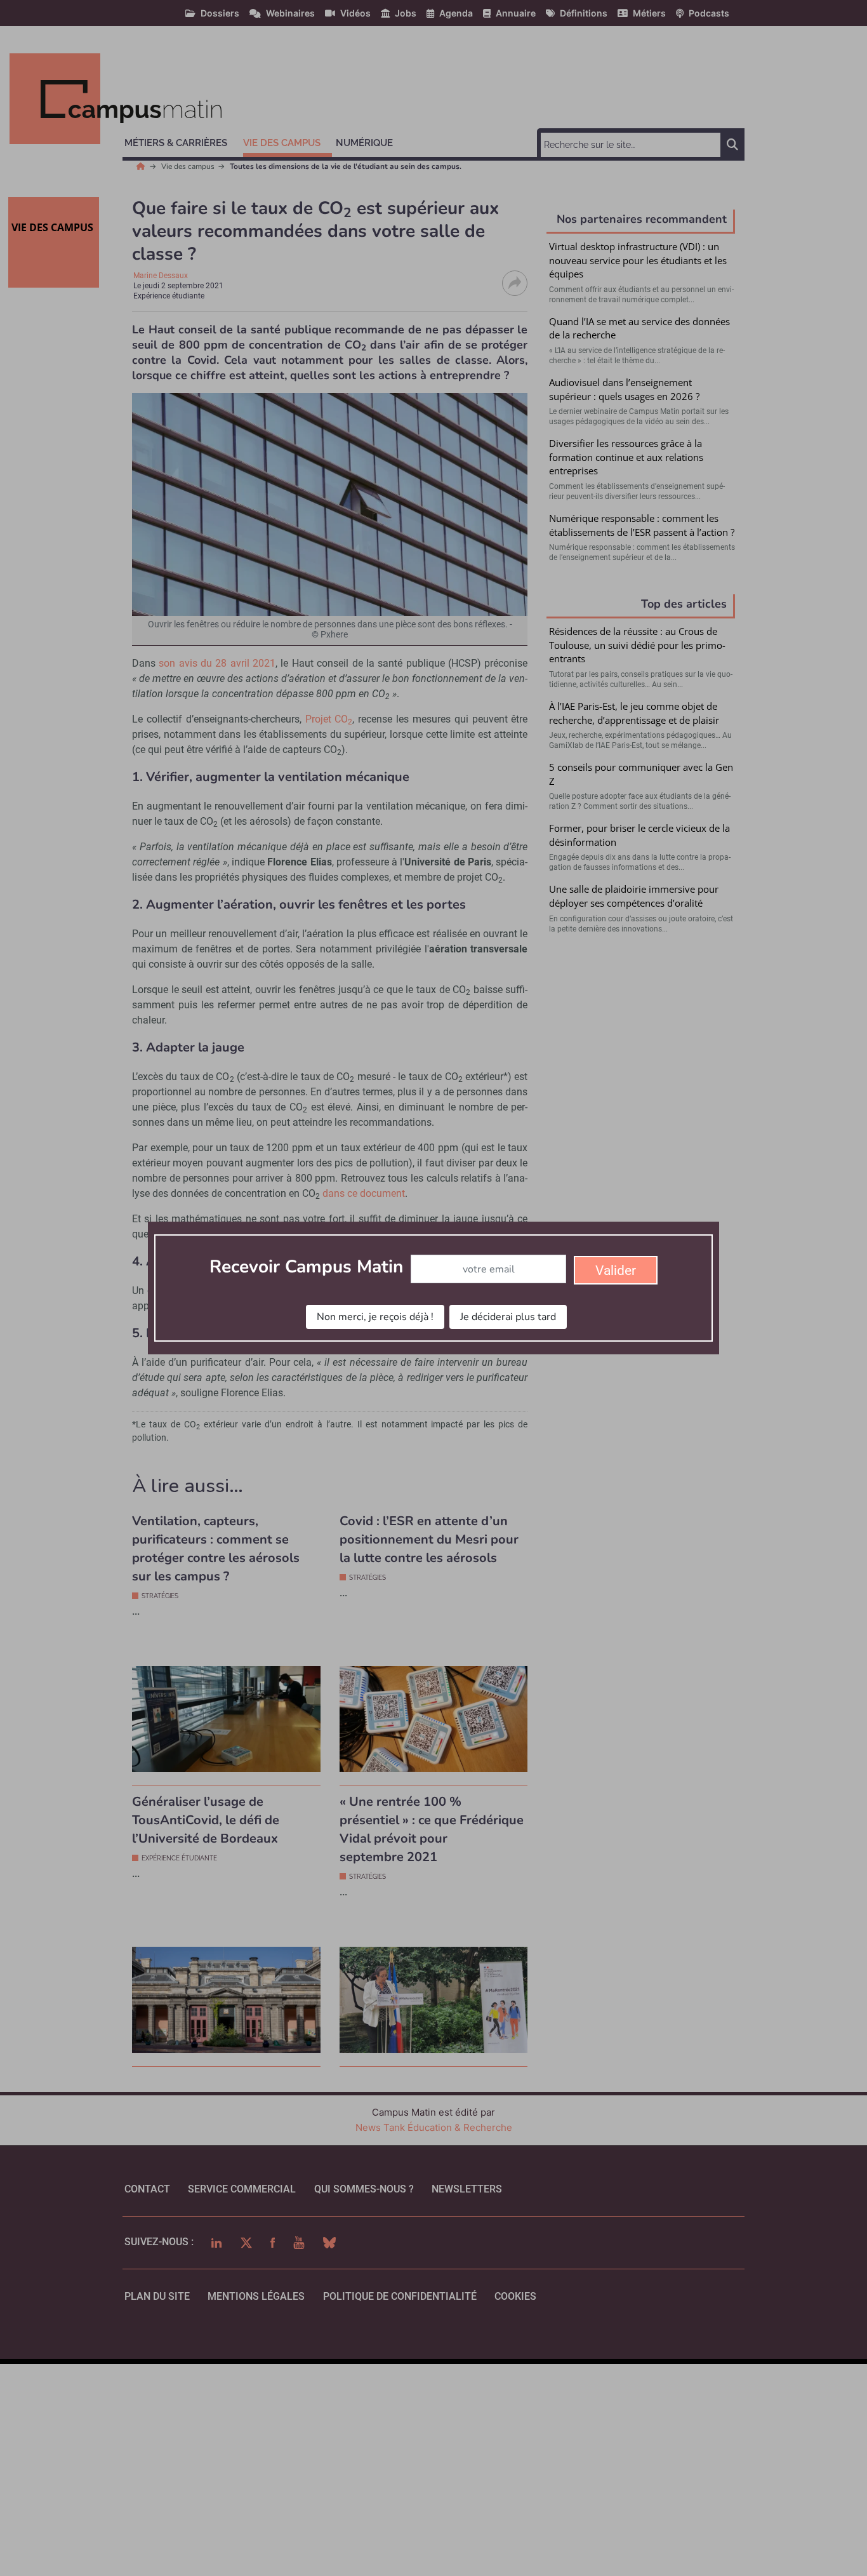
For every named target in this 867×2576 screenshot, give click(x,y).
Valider (616, 1271)
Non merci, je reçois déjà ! (375, 1317)
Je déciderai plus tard (508, 1317)
